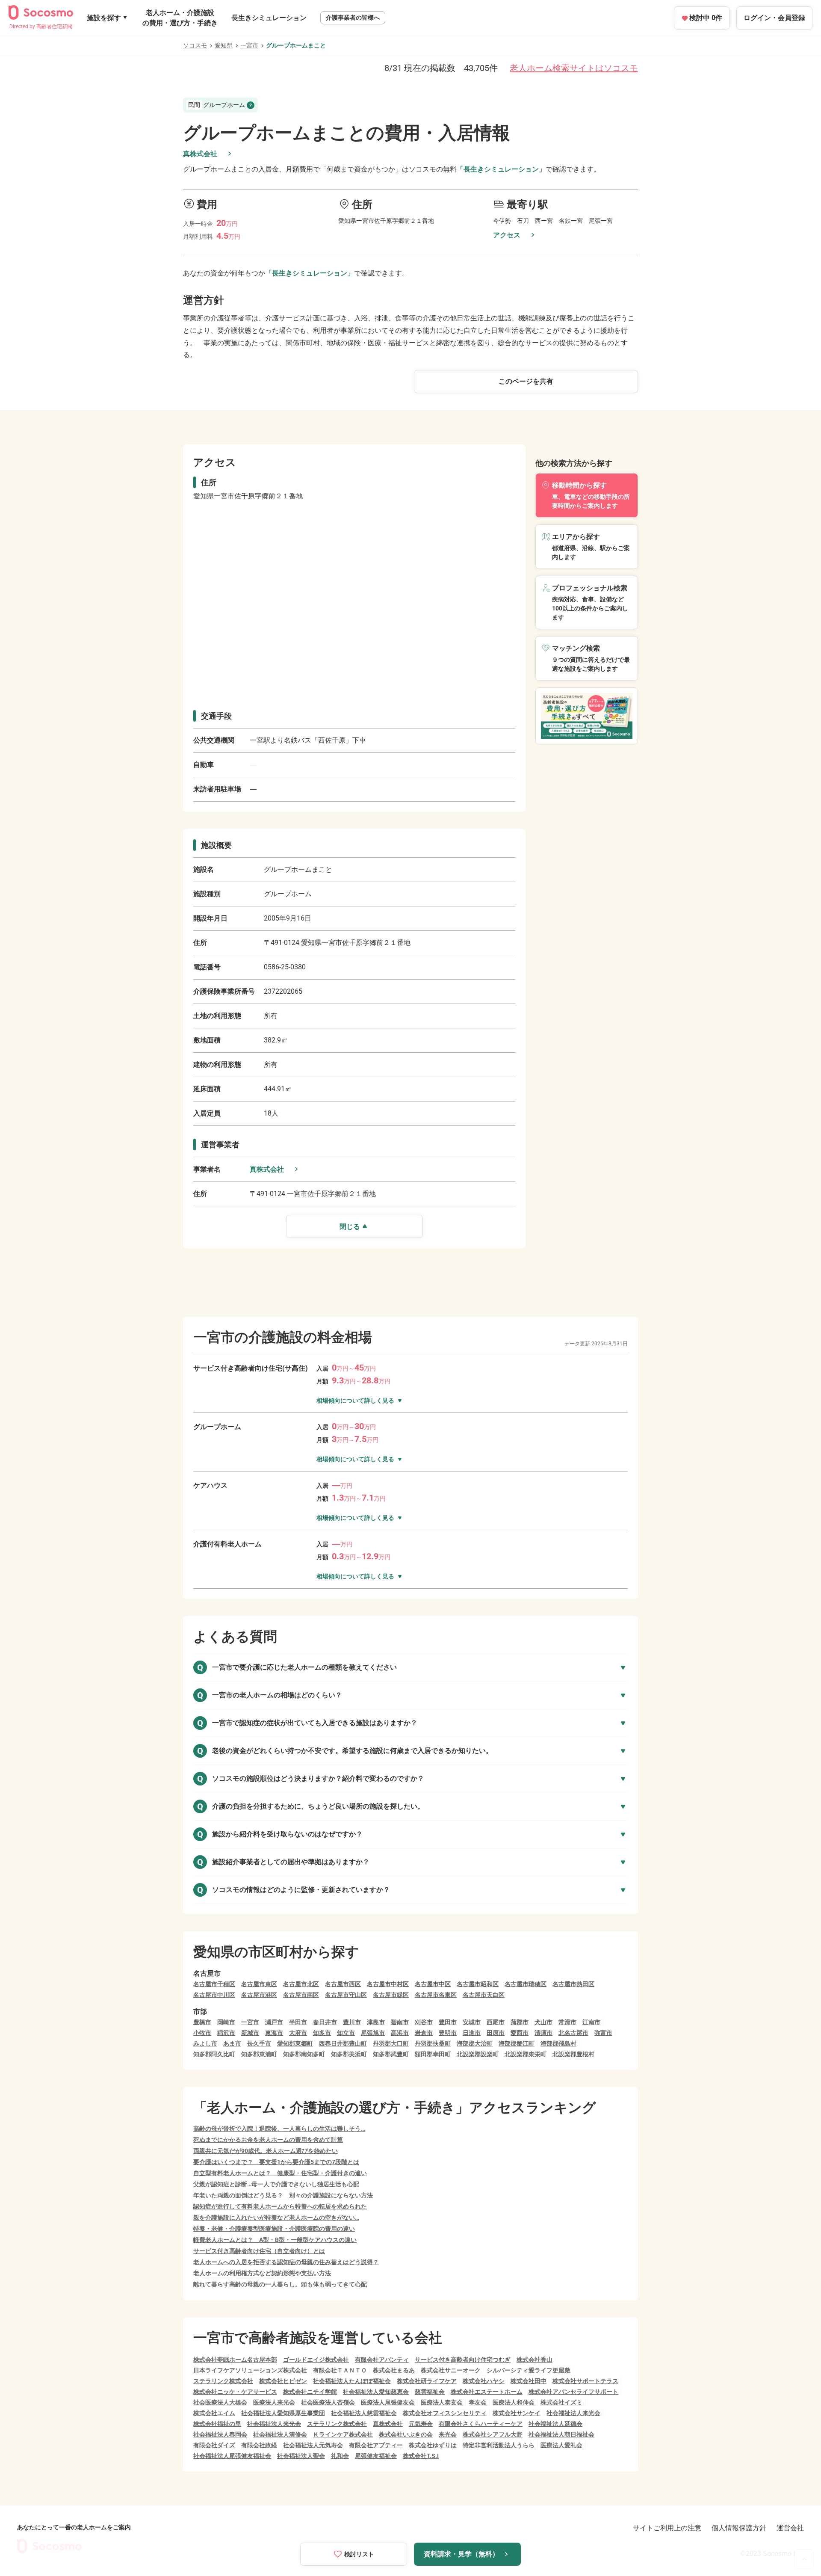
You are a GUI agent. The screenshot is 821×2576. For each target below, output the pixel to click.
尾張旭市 (373, 2033)
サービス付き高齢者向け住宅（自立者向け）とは (259, 2251)
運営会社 (790, 2528)
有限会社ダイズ (214, 2445)
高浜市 (400, 2033)
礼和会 (340, 2456)
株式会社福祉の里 (217, 2424)
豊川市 (352, 2022)
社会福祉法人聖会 (301, 2456)
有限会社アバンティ (382, 2360)
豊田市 (448, 2022)
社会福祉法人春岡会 (220, 2434)
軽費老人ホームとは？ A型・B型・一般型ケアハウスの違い (275, 2240)
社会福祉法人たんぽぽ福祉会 (352, 2381)
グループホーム (217, 105)
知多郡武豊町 (391, 2054)
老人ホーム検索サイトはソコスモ (574, 68)
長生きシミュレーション (269, 18)
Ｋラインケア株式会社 (343, 2434)
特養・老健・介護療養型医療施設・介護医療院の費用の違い (274, 2229)
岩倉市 (424, 2033)
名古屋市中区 (433, 1984)
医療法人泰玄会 (442, 2402)
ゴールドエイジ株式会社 (316, 2360)
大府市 (298, 2033)
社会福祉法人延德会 (555, 2424)
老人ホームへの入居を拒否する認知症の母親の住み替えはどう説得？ (286, 2262)
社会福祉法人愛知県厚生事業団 (283, 2413)
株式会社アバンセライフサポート (573, 2392)
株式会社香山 (535, 2360)
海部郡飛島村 (558, 2043)
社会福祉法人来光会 (573, 2413)
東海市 (274, 2033)
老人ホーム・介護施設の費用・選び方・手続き (180, 18)
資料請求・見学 (461, 2554)
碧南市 (400, 2022)
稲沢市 (226, 2033)
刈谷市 (424, 2022)
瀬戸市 (274, 2022)
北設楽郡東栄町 (526, 2054)
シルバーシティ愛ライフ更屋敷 (529, 2370)
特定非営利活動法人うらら (499, 2445)
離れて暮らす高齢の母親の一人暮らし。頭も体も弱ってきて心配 (280, 2284)
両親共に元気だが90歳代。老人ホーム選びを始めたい (266, 2151)
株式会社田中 (529, 2381)
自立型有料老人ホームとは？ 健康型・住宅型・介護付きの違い (280, 2173)
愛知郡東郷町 (295, 2043)
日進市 (472, 2033)
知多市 (322, 2033)
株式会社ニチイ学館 (310, 2392)
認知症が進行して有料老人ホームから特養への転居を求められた (280, 2206)
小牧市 (202, 2033)
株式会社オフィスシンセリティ (445, 2413)
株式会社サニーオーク (451, 2370)
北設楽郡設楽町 (478, 2054)
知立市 (346, 2033)
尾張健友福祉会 (376, 2456)
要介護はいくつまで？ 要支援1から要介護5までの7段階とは (276, 2162)
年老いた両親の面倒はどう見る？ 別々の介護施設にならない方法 (283, 2195)
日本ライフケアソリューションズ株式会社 (250, 2370)
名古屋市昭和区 (478, 1984)
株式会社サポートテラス (585, 2381)
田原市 (496, 2033)
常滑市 (567, 2022)
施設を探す (104, 18)
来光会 (448, 2434)
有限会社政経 (259, 2445)
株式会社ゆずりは (433, 2445)
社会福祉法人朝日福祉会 (561, 2434)
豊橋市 (202, 2022)
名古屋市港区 (259, 1995)
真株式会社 (200, 154)
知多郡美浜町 (349, 2054)
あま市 (232, 2043)
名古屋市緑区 (391, 1995)
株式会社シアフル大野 (493, 2434)
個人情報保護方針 (739, 2528)
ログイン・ (774, 18)
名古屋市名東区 (436, 1995)
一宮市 (249, 45)
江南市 (591, 2022)
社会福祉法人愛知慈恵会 (376, 2392)
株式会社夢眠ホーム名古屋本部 (235, 2360)
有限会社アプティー (376, 2445)
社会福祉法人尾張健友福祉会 (232, 2456)
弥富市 (603, 2033)
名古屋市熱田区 (573, 1984)
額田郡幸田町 (433, 2054)
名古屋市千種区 (214, 1984)
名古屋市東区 (259, 1984)
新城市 (250, 2033)
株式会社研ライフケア (427, 2381)
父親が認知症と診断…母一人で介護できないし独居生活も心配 (276, 2184)
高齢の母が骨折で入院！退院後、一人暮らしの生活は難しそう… (279, 2129)
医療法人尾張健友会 (388, 2402)
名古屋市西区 (343, 1984)
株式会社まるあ (394, 2370)
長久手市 (259, 2043)
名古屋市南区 (301, 1995)
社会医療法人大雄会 (220, 2402)
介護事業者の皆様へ (353, 18)
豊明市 (448, 2033)
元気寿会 (421, 2424)
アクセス (507, 235)
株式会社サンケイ (517, 2413)
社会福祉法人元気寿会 (313, 2445)
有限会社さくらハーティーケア (481, 2424)
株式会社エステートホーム (487, 2392)
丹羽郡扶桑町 (433, 2043)
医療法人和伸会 (514, 2402)
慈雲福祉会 (430, 2392)
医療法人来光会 (274, 2402)
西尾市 (496, 2022)
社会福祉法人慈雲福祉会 (364, 2413)
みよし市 (205, 2043)
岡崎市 (226, 2022)
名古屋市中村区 (388, 1984)
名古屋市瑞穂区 (526, 1984)
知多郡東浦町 (259, 2054)
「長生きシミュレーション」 (501, 169)
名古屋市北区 (301, 1984)
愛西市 (520, 2033)
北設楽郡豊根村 (573, 2054)
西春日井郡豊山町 (343, 2043)
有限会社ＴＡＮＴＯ (340, 2370)
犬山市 (543, 2022)
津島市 (376, 2022)
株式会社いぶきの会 (406, 2434)
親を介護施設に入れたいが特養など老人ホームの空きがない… (276, 2218)
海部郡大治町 (475, 2043)
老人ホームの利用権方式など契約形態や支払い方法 (262, 2273)
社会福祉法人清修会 (280, 2434)
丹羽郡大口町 (391, 2043)
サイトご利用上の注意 (667, 2528)
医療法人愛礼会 (561, 2445)
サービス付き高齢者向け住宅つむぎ (463, 2360)
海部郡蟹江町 (517, 2043)
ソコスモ (195, 45)
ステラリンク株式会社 (223, 2381)
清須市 (543, 2033)
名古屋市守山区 (346, 1995)
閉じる (350, 1227)
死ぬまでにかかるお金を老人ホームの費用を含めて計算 (268, 2140)
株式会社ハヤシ (484, 2381)
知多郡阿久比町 (214, 2054)
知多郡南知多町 (304, 2054)
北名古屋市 (573, 2033)
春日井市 (325, 2022)
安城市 (472, 2022)
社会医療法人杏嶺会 (328, 2402)
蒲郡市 (520, 2022)
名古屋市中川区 (214, 1995)
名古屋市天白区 (484, 1995)
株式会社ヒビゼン (283, 2381)
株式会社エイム (214, 2413)
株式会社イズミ (561, 2402)
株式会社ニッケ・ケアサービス (235, 2392)
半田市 (298, 2022)
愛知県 (224, 45)
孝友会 (478, 2402)
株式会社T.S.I (421, 2456)
